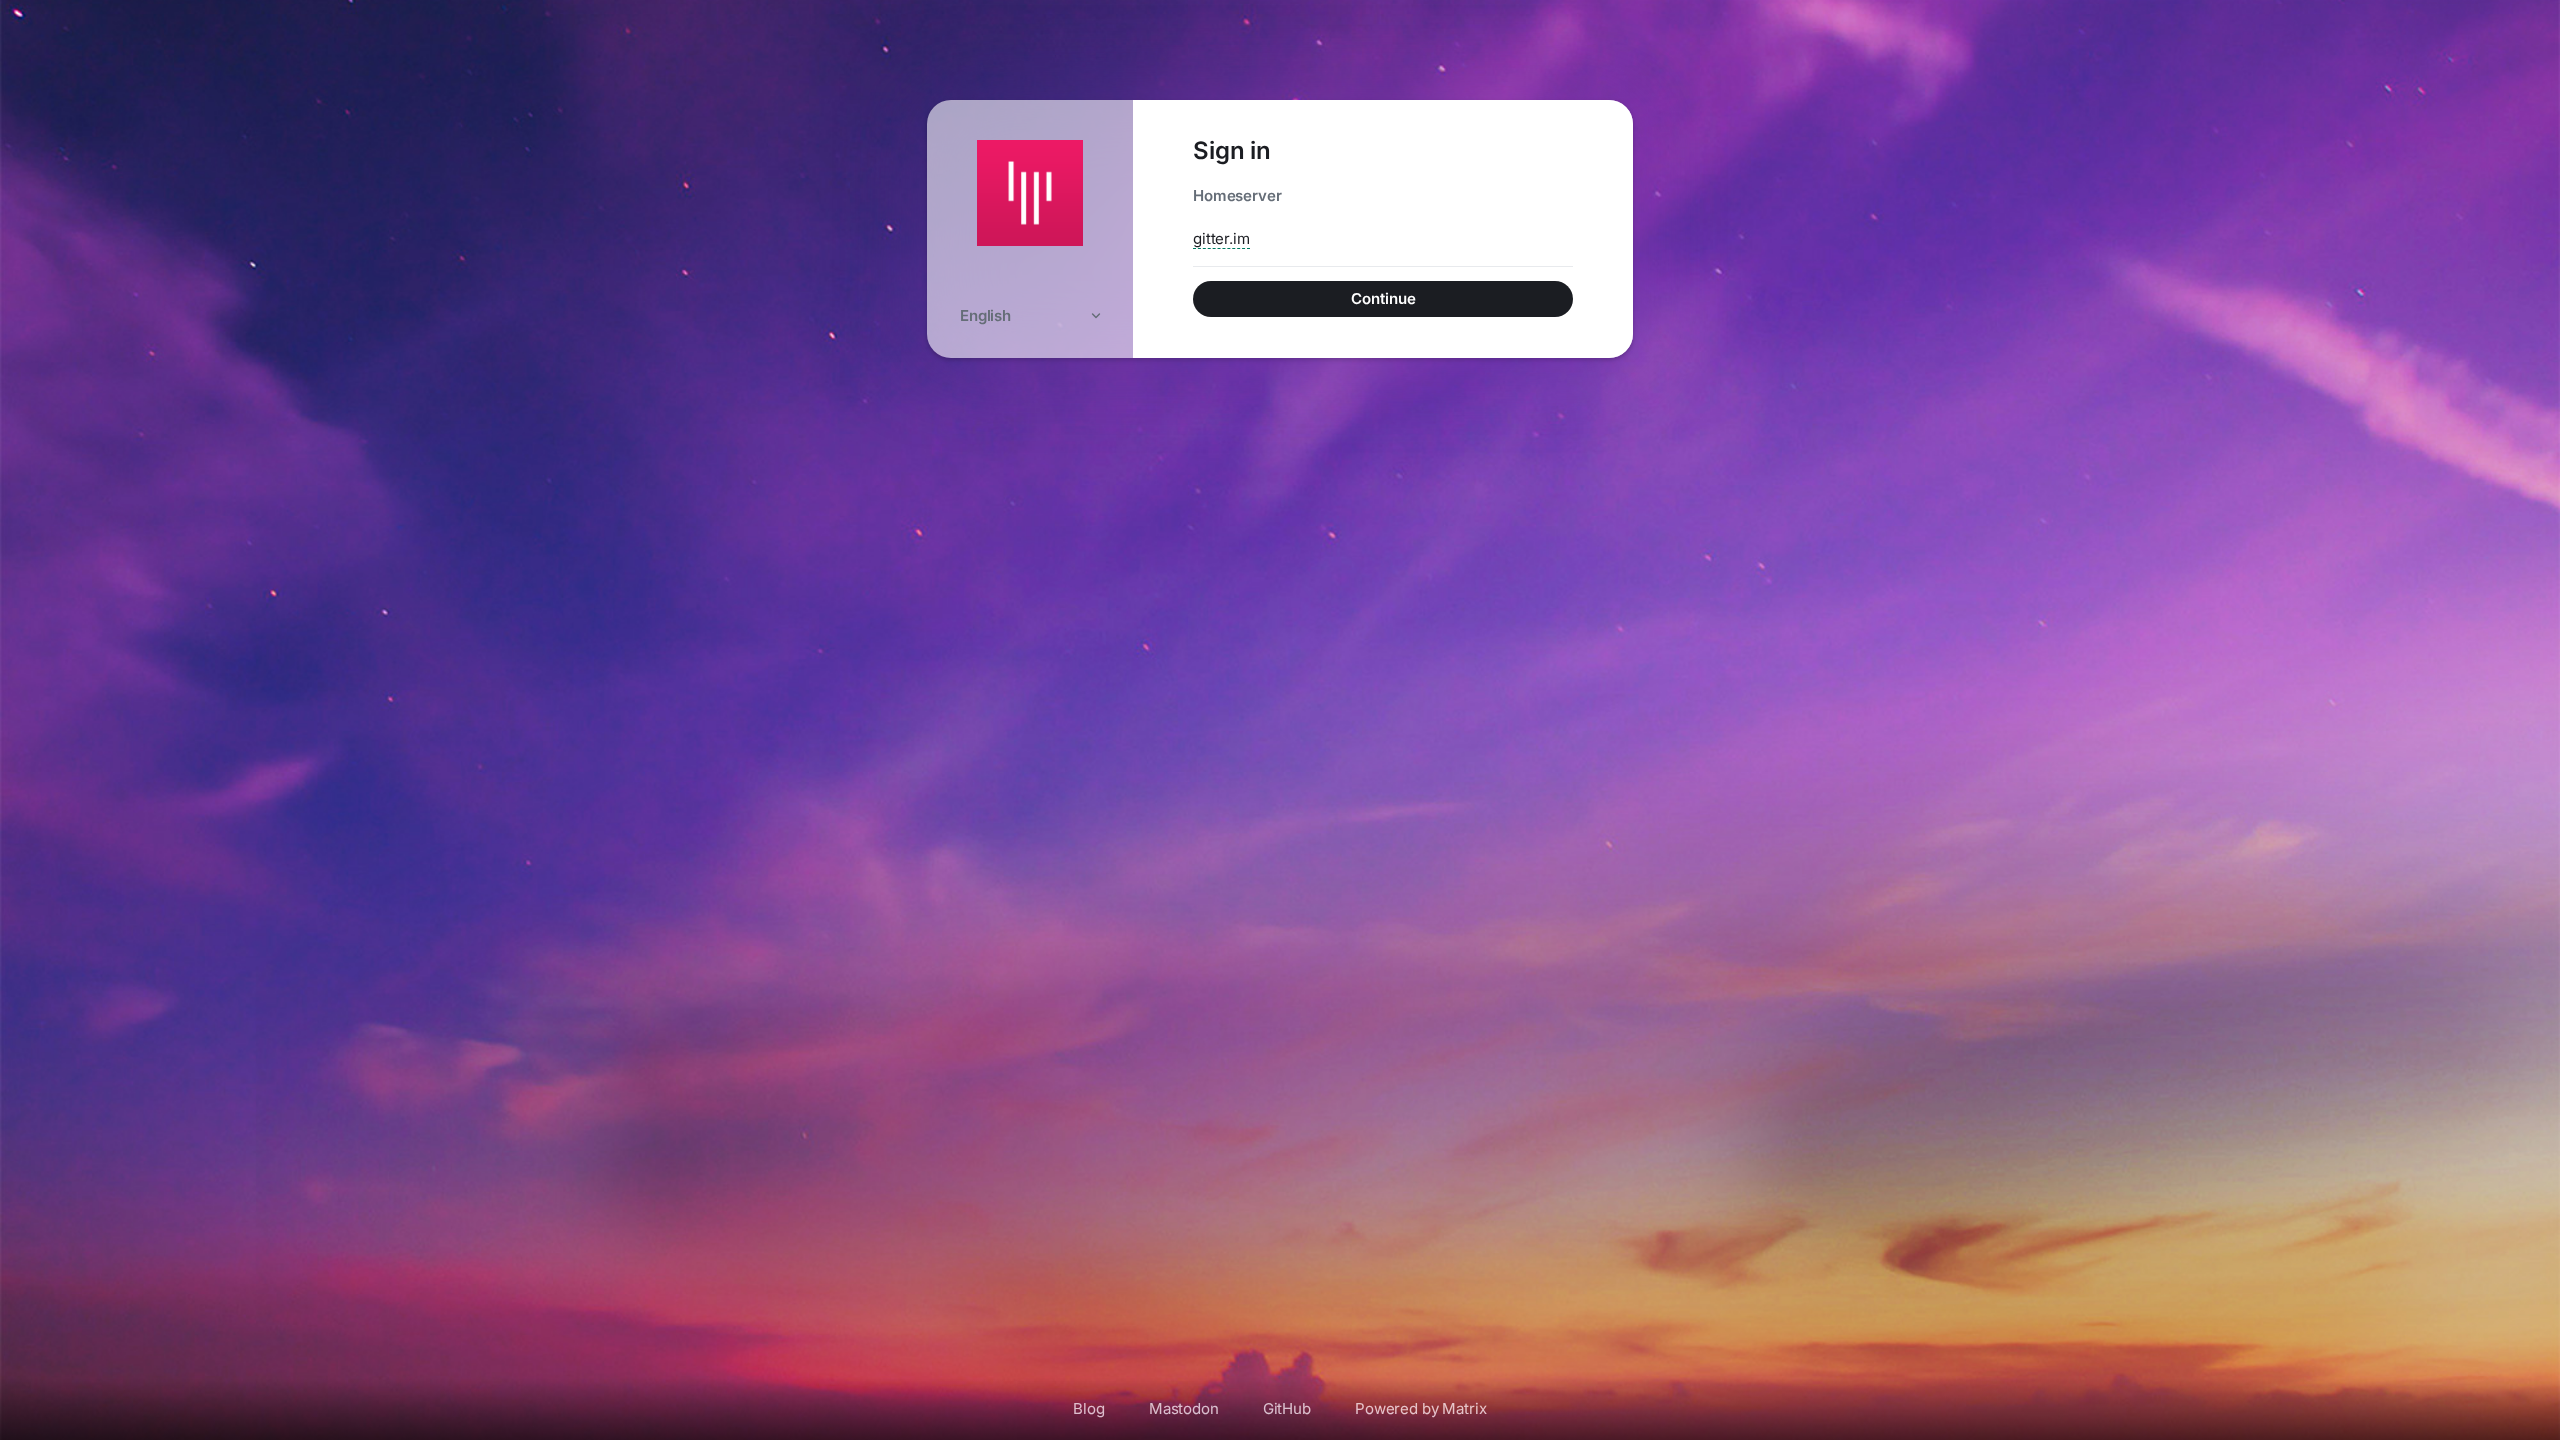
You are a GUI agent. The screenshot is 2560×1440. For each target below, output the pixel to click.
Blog (1088, 1408)
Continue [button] (1383, 298)
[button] (1030, 315)
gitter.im (1221, 238)
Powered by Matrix (1421, 1408)
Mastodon (1184, 1408)
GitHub (1287, 1408)
